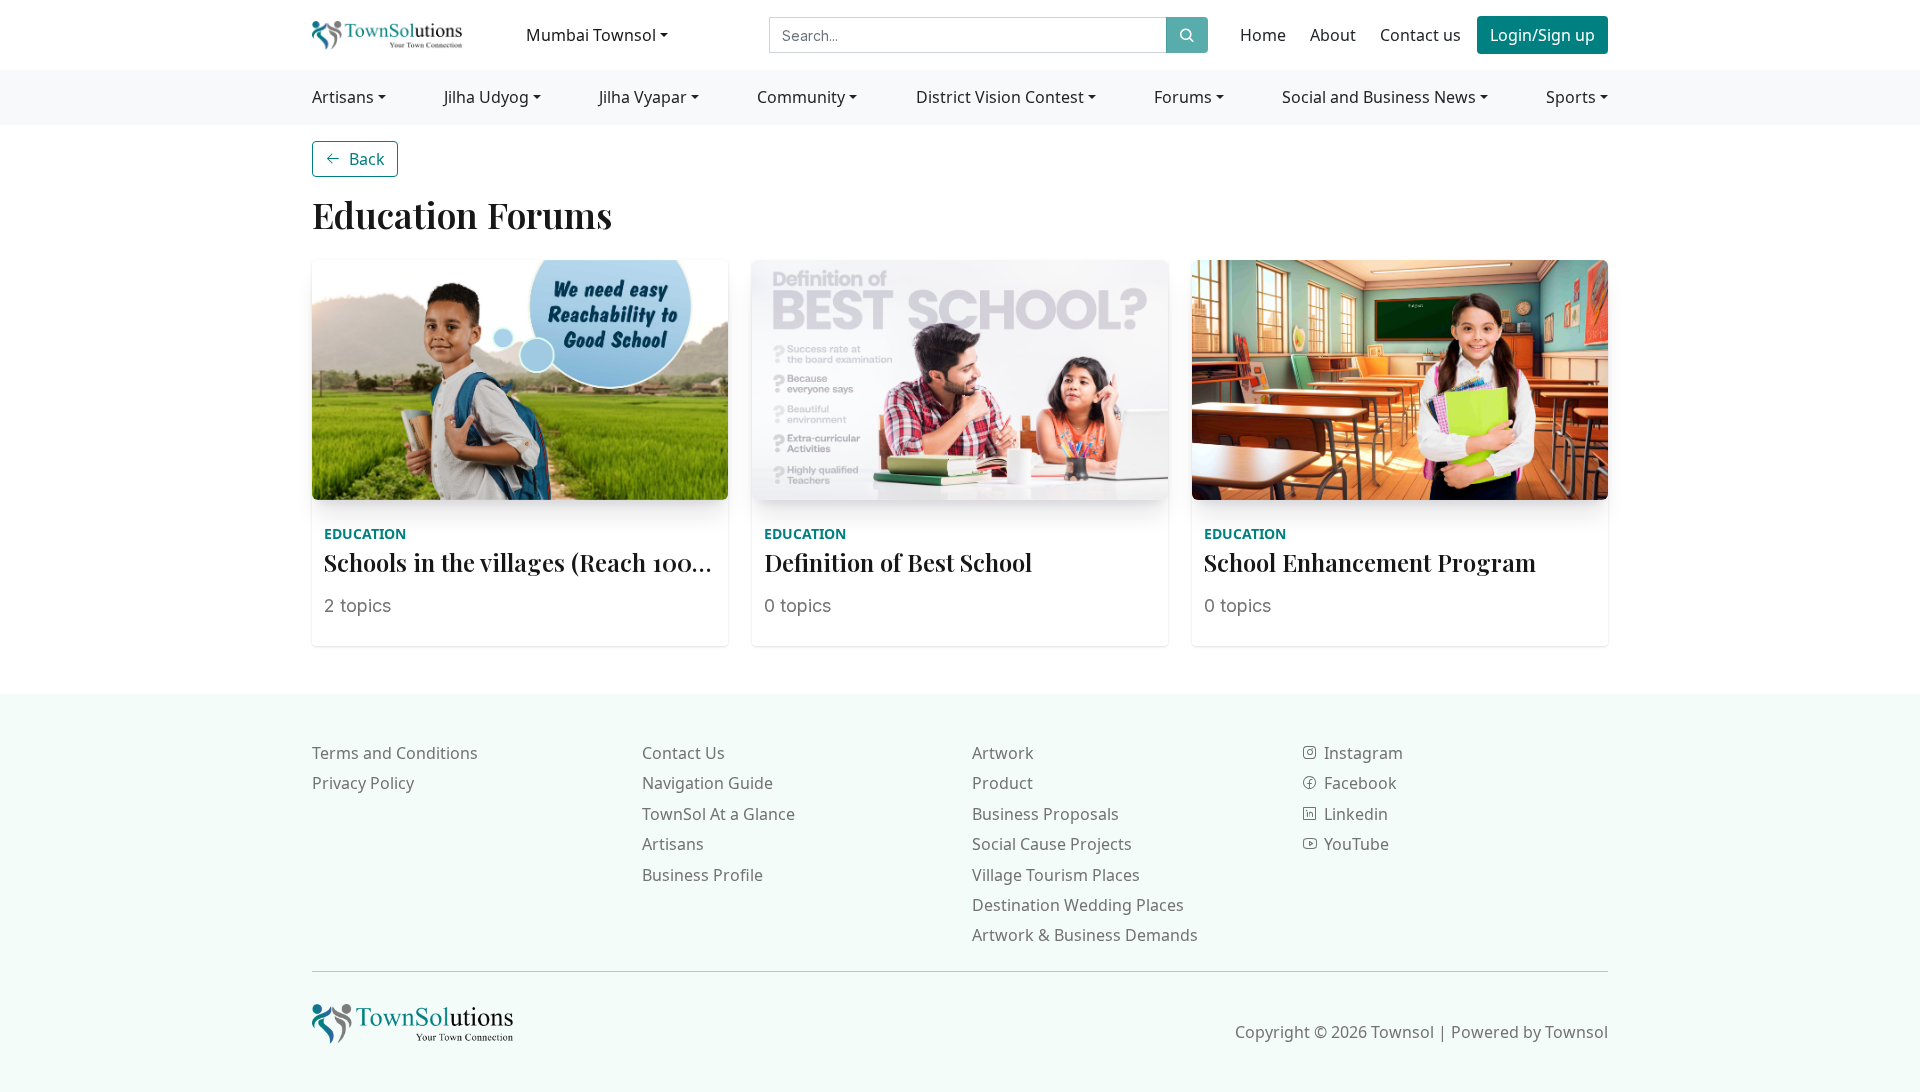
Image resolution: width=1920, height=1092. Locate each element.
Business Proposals (1045, 814)
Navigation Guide (707, 783)
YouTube (1356, 844)
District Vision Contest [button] (1000, 97)
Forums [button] (1183, 97)
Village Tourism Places (1056, 875)
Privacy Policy (363, 783)
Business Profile (702, 875)
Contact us (1420, 35)
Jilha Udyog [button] (486, 97)
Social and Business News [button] (1379, 97)
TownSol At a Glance (718, 814)
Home (1263, 35)
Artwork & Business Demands (1085, 935)
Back (367, 159)
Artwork (1003, 753)
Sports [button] (1571, 97)
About (1333, 35)
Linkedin (1356, 814)
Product (1002, 783)
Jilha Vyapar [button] (643, 97)
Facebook (1360, 783)
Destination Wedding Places (1078, 905)
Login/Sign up (1542, 35)
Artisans (673, 844)
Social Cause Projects (1052, 844)
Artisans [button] (343, 97)
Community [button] (801, 97)
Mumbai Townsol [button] (591, 35)
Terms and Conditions (395, 753)
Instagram (1363, 753)
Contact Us (683, 753)
